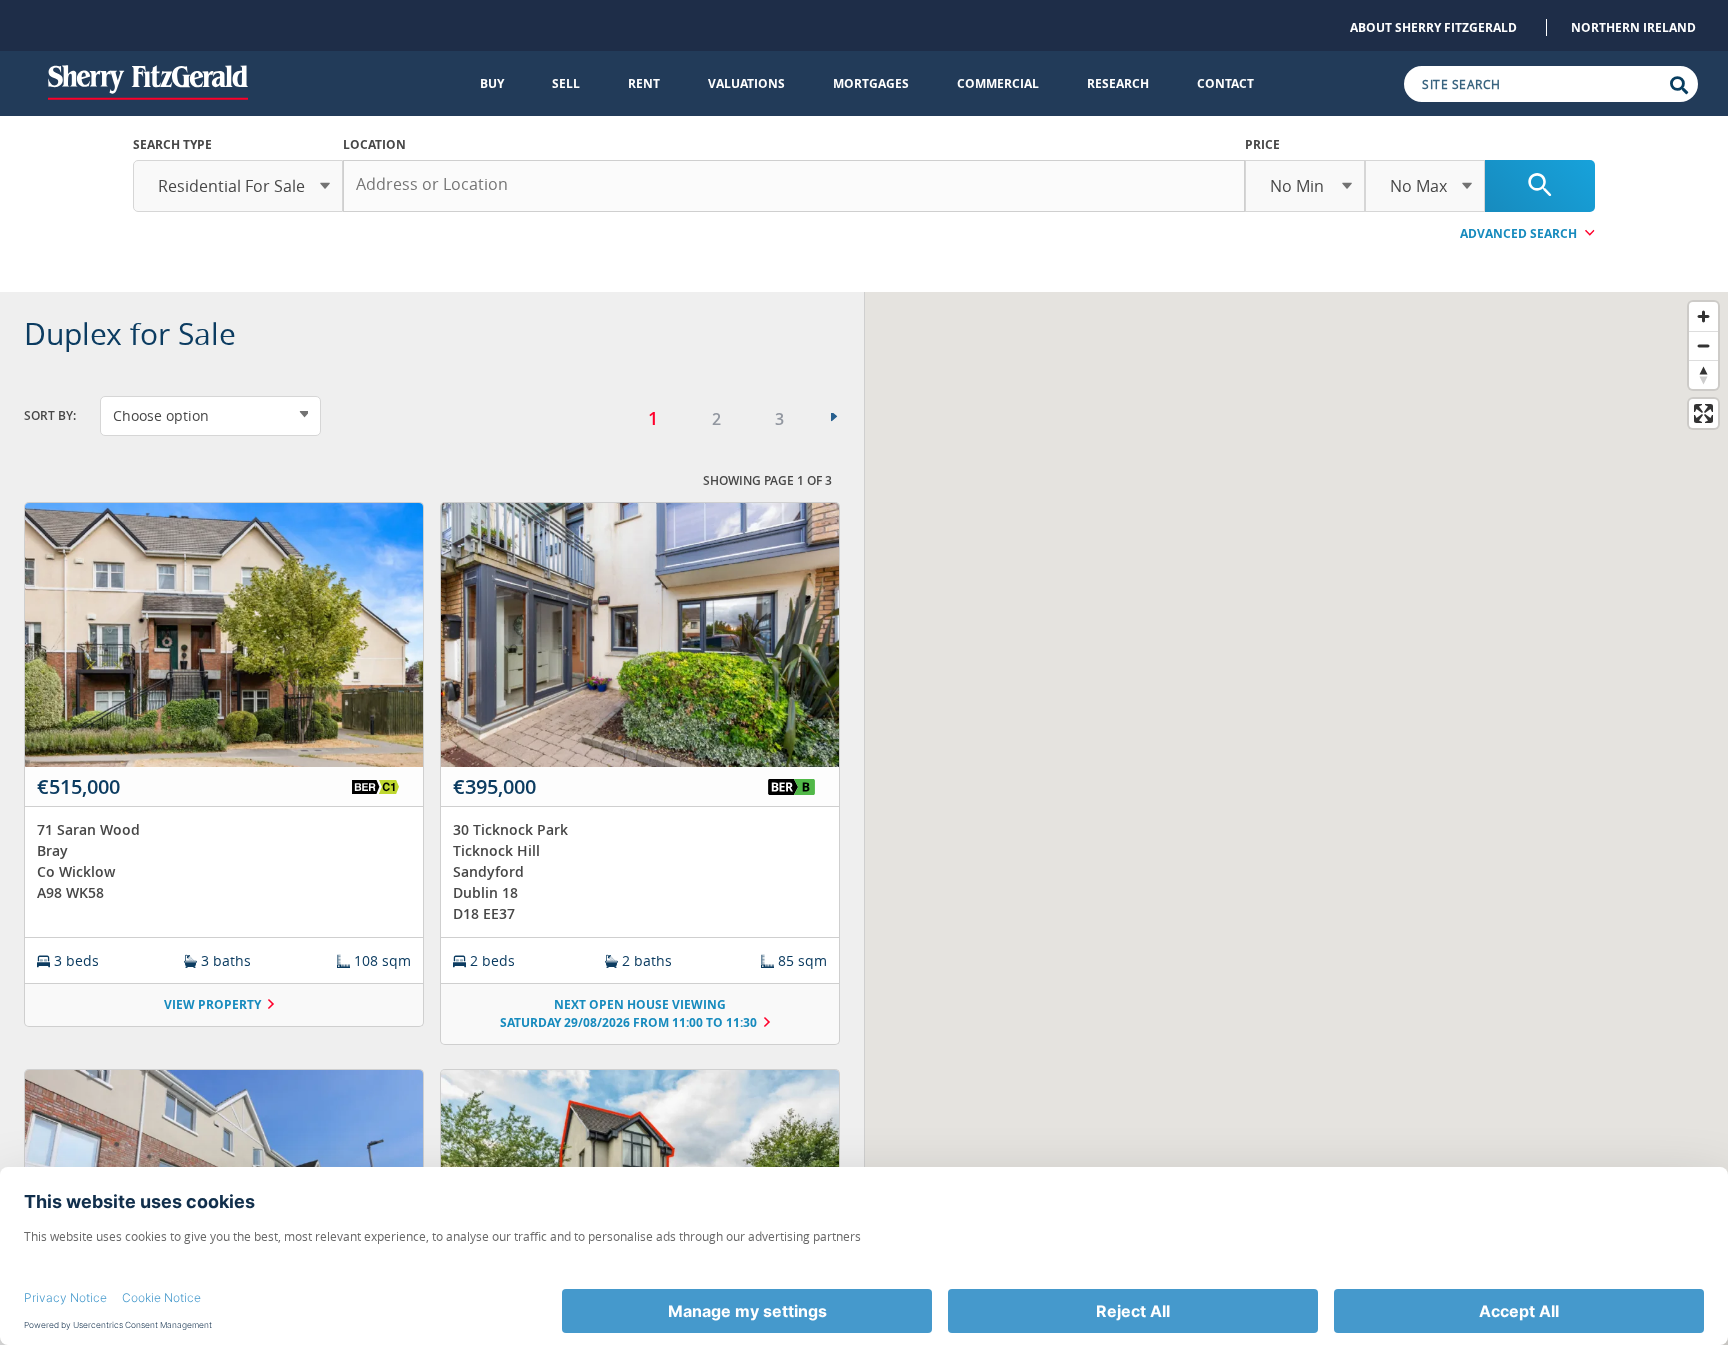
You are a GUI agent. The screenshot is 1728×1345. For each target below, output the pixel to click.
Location (374, 144)
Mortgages (871, 83)
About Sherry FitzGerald (1433, 27)
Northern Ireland (1633, 27)
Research (1118, 83)
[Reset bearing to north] (1703, 374)
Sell (566, 83)
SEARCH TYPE (172, 144)
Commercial (998, 83)
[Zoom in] (1703, 316)
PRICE (1262, 144)
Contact (1225, 83)
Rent (644, 83)
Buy (492, 83)
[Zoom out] (1703, 345)
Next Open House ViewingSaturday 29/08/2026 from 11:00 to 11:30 (628, 1013)
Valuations (746, 83)
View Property (212, 1004)
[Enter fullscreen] (1703, 413)
